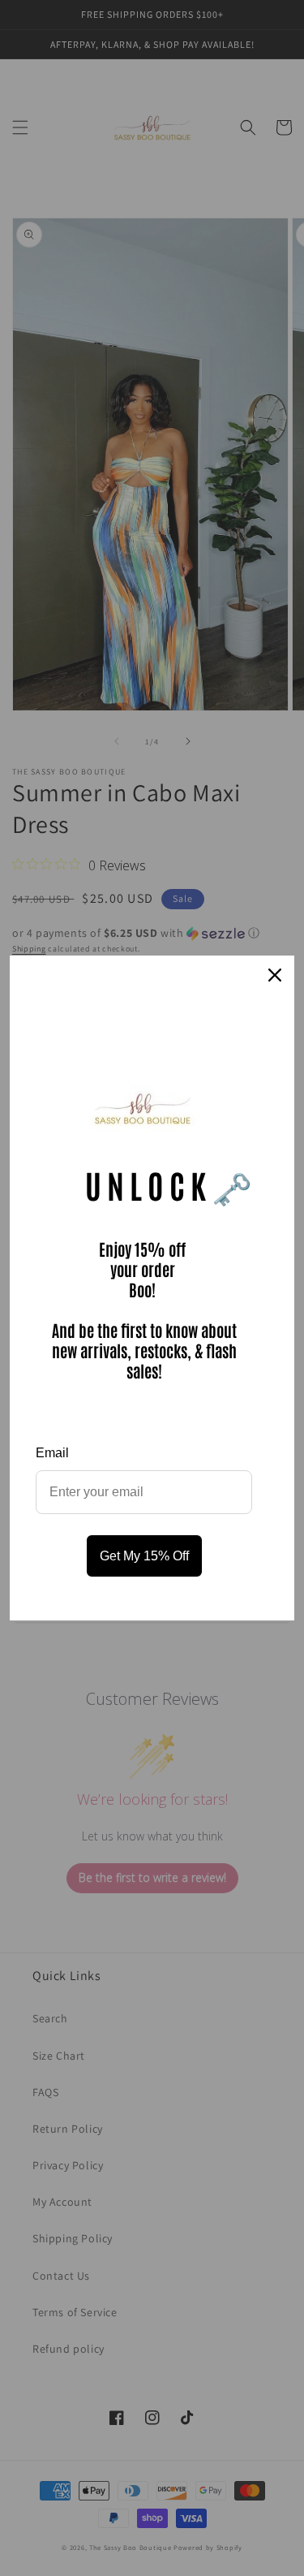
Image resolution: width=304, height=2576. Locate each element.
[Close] (275, 975)
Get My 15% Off (144, 1556)
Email (52, 1453)
